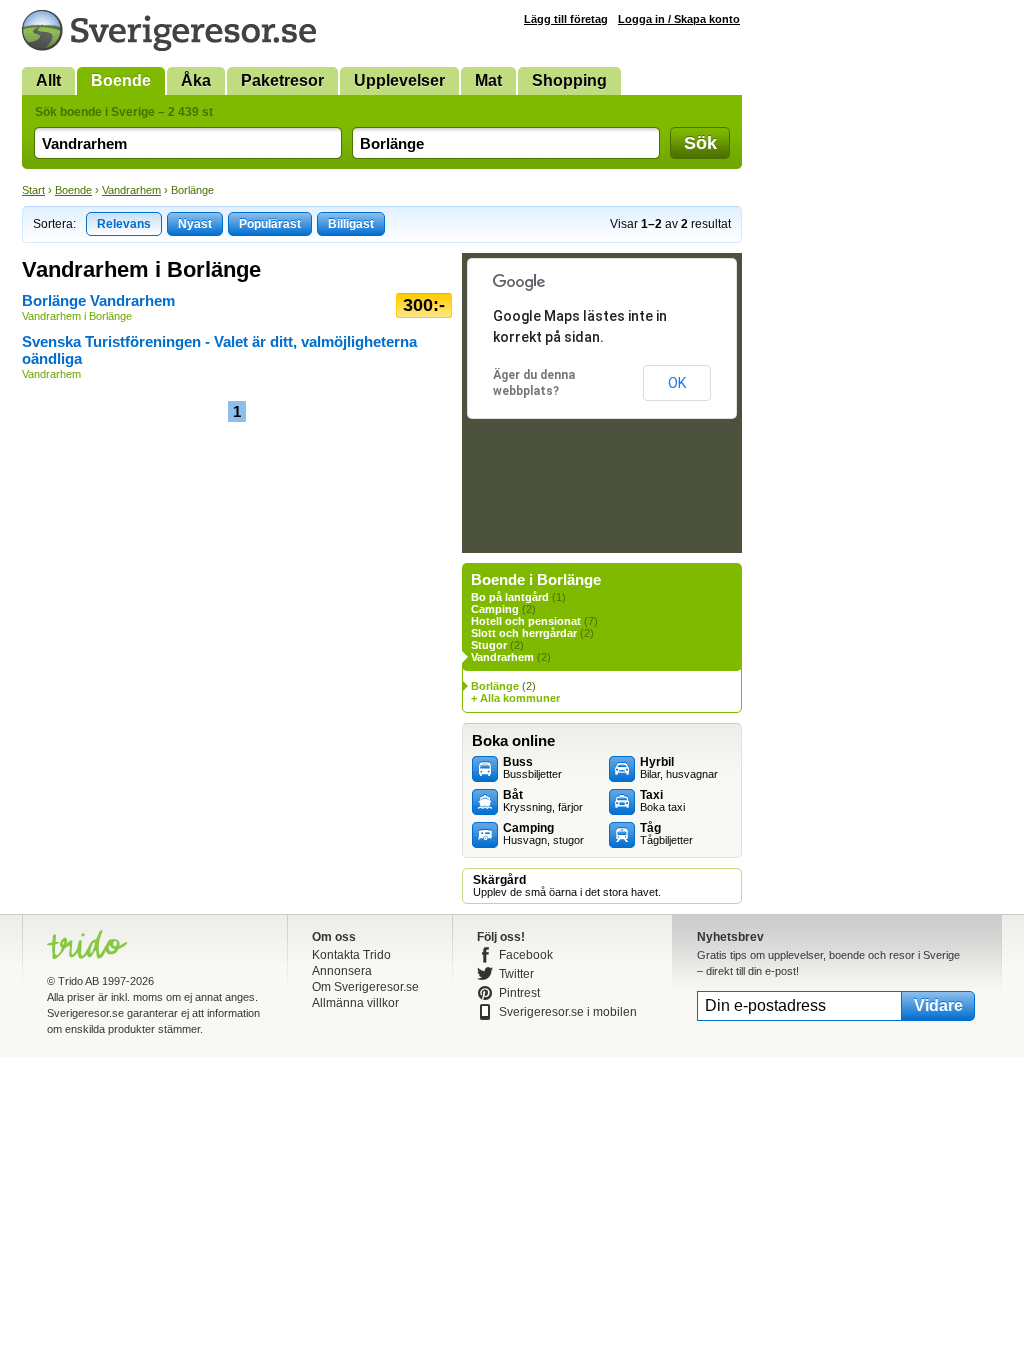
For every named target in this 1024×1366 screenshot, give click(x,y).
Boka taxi (662, 801)
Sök (700, 143)
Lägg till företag (566, 19)
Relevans (124, 224)
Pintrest (519, 993)
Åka (196, 80)
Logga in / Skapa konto (679, 19)
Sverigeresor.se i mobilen (568, 1012)
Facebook (526, 955)
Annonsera (342, 971)
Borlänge (495, 686)
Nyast (195, 224)
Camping (495, 609)
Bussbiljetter (532, 768)
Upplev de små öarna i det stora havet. (567, 886)
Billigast (351, 224)
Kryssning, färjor (543, 801)
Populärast (270, 224)
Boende (121, 80)
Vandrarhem (131, 190)
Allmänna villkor (355, 1003)
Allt (48, 80)
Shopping (569, 80)
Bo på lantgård (510, 597)
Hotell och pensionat (526, 621)
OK (677, 383)
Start (33, 190)
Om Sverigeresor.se (365, 987)
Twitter (516, 974)
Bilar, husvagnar (679, 768)
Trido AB (78, 981)
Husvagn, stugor (543, 834)
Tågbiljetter (666, 834)
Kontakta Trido (351, 955)
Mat (488, 80)
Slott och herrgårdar (524, 633)
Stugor (489, 645)
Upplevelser (399, 80)
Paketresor (282, 80)
